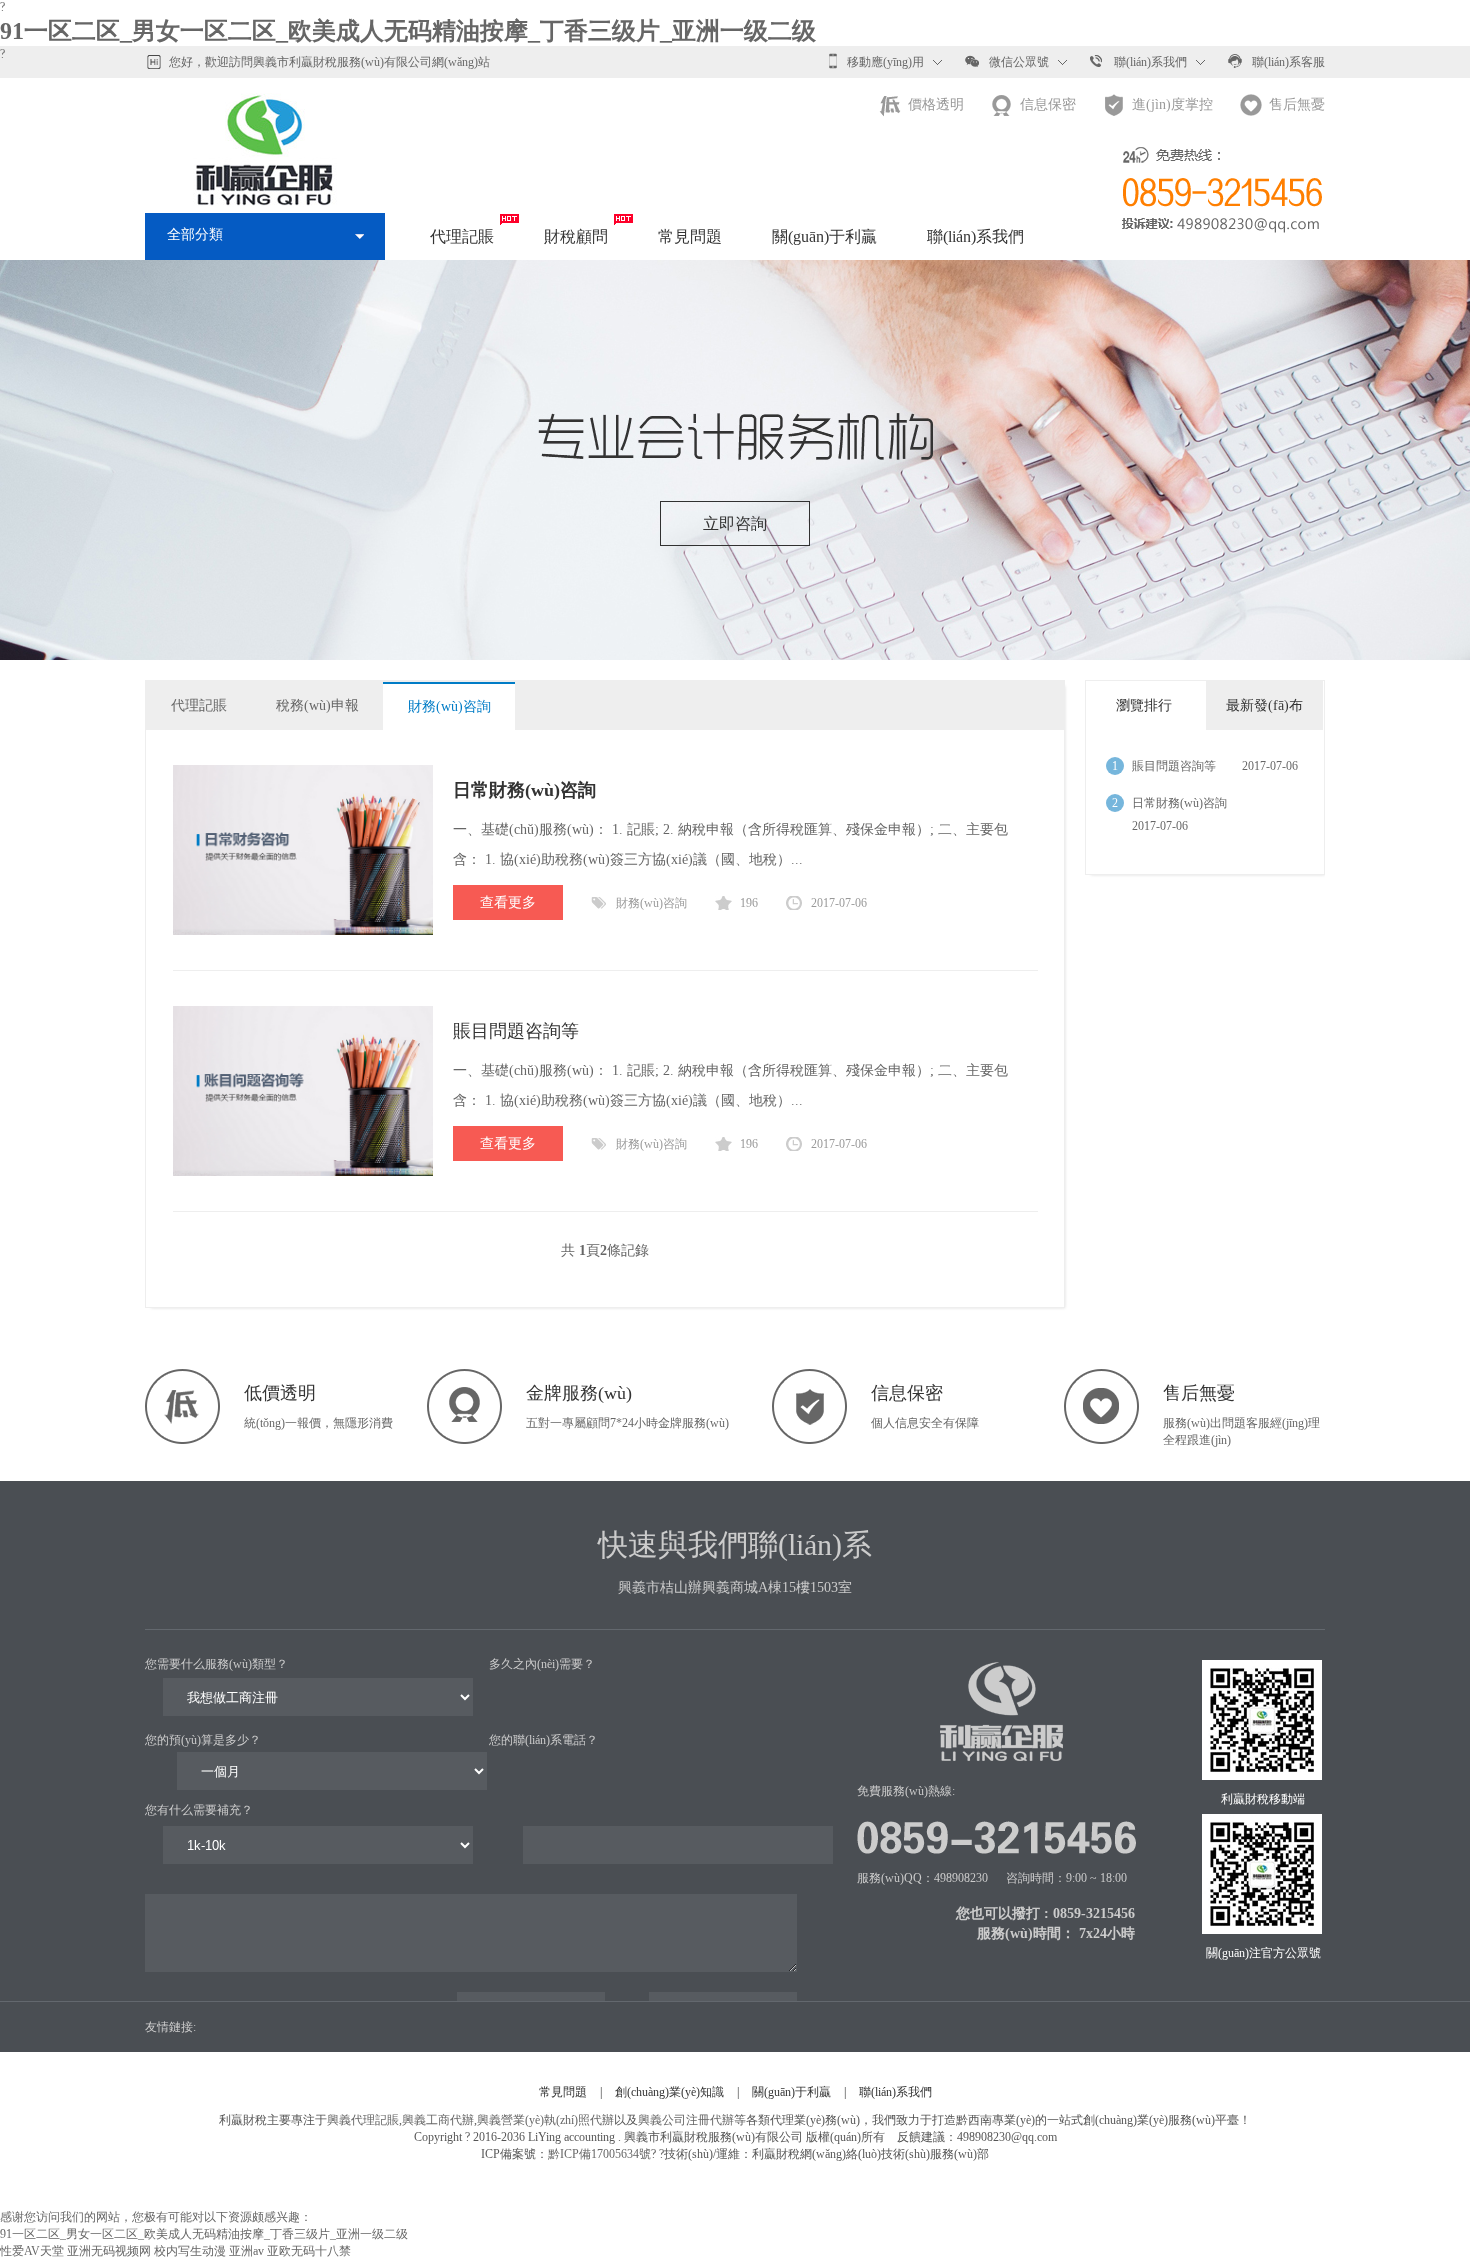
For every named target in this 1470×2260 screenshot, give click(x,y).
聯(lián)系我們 (1150, 62)
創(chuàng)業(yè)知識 (669, 2092)
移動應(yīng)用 (885, 62)
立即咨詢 (735, 523)
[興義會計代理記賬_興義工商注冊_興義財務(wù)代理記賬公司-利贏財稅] (265, 126)
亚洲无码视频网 (109, 2251)
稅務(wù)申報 (317, 705)
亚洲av (246, 2251)
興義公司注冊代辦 (686, 2120)
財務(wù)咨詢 (449, 706)
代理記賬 (462, 236)
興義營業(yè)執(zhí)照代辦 (545, 2120)
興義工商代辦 (438, 2120)
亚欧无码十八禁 (309, 2251)
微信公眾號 (1019, 62)
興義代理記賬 (363, 2120)
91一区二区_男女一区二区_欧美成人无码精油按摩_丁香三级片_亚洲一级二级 (408, 31)
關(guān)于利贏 (824, 236)
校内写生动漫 (190, 2251)
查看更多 (508, 902)
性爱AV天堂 (32, 2251)
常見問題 (690, 236)
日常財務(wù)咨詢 (1179, 803)
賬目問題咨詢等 (516, 1031)
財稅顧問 (576, 236)
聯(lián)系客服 (1288, 62)
